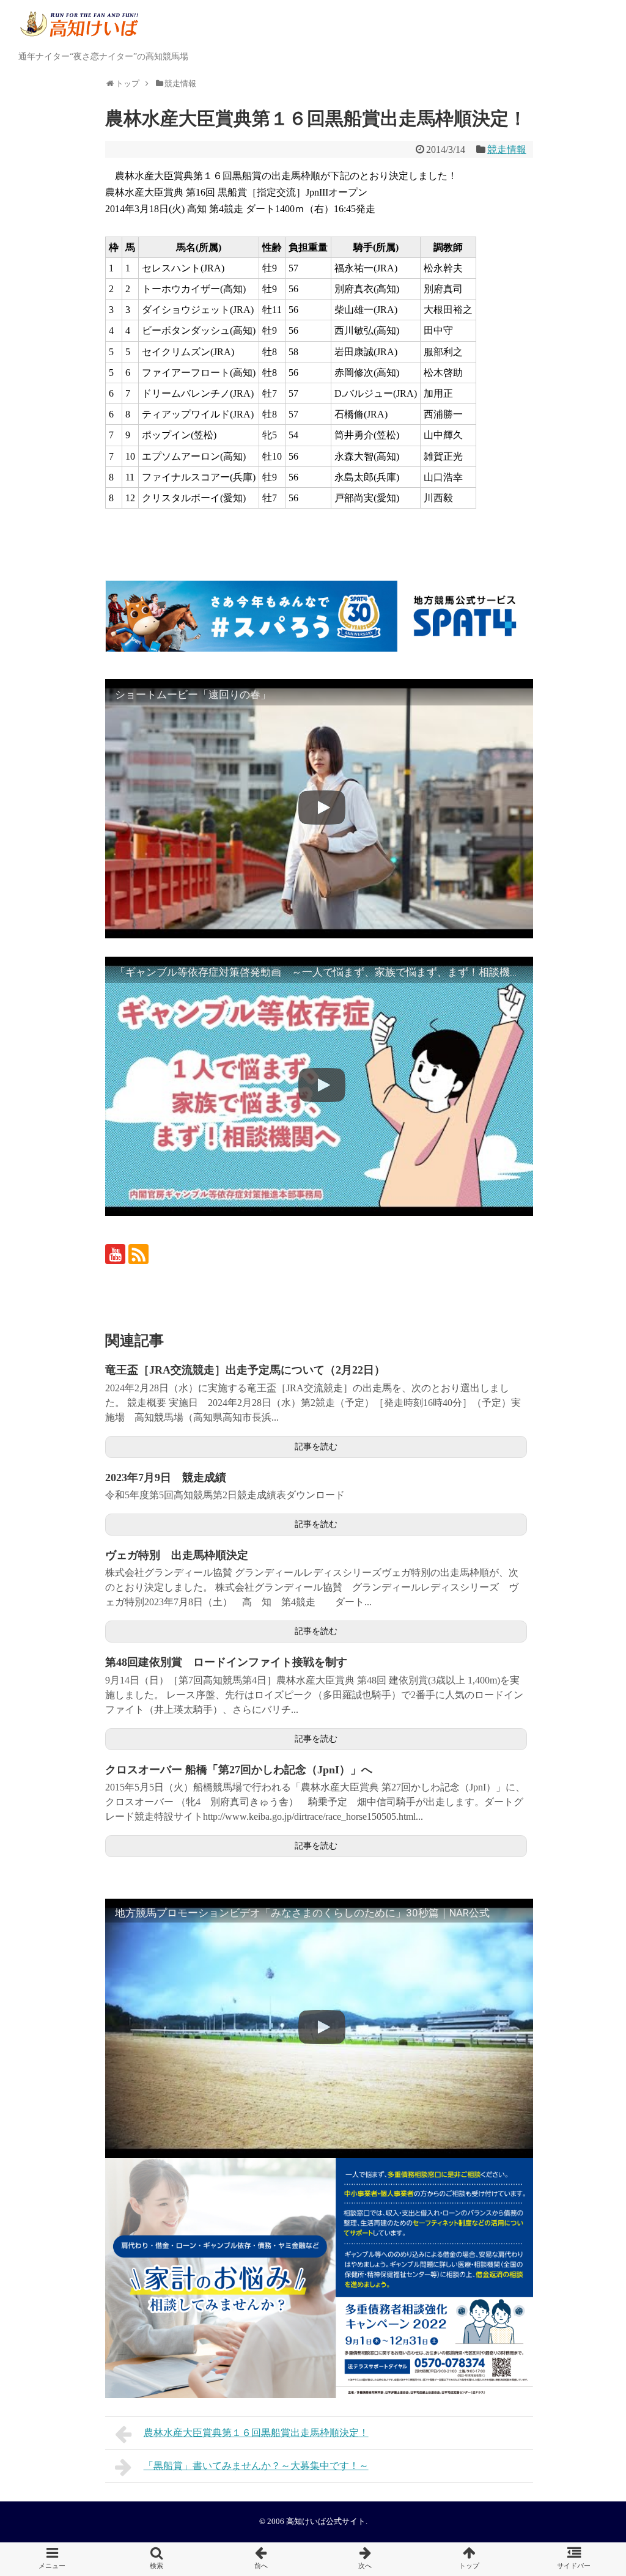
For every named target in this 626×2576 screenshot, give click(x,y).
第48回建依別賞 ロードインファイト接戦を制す (226, 1662)
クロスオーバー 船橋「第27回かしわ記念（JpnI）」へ (239, 1770)
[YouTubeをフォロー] (115, 1254)
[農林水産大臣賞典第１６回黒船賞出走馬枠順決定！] (261, 2559)
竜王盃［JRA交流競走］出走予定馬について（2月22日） (245, 1370)
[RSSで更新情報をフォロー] (138, 1254)
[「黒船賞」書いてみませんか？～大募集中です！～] (365, 2559)
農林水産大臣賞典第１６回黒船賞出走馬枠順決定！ (256, 2433)
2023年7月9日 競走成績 (166, 1478)
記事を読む (316, 1447)
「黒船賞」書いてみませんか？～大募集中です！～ (256, 2466)
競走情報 (507, 149)
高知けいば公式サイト (326, 2522)
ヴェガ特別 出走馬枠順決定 (177, 1555)
